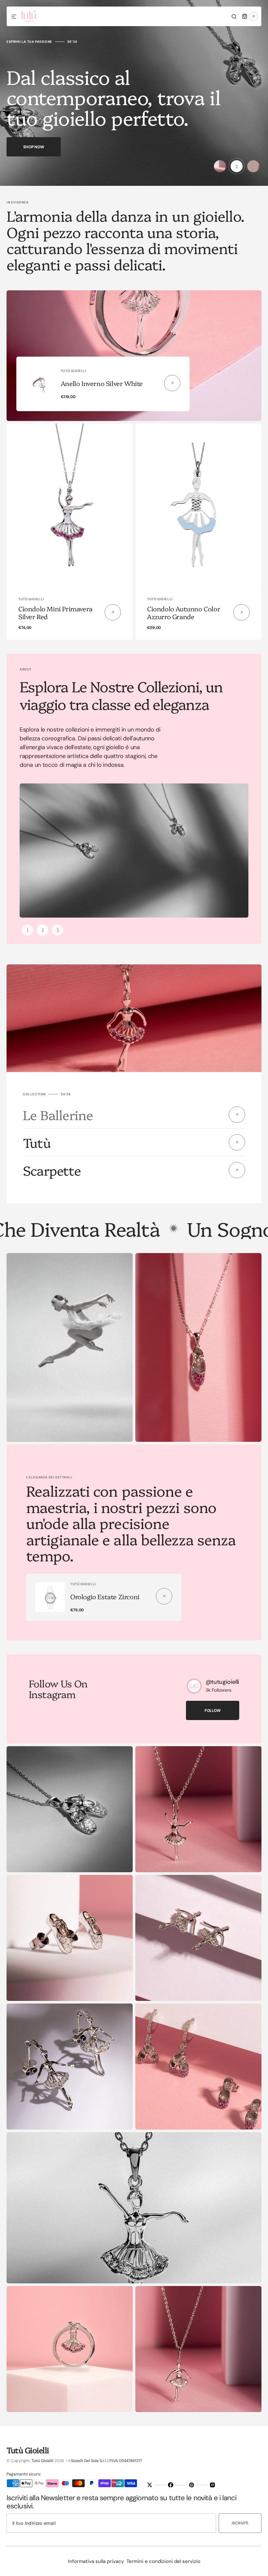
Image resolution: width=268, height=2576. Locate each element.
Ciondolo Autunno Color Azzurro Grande (184, 612)
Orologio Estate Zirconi (105, 1596)
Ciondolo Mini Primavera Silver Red (55, 612)
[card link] (172, 383)
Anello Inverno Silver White (102, 383)
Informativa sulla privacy (96, 2561)
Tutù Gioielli (42, 2461)
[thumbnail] (220, 166)
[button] (14, 17)
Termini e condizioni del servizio (163, 2561)
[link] (70, 506)
